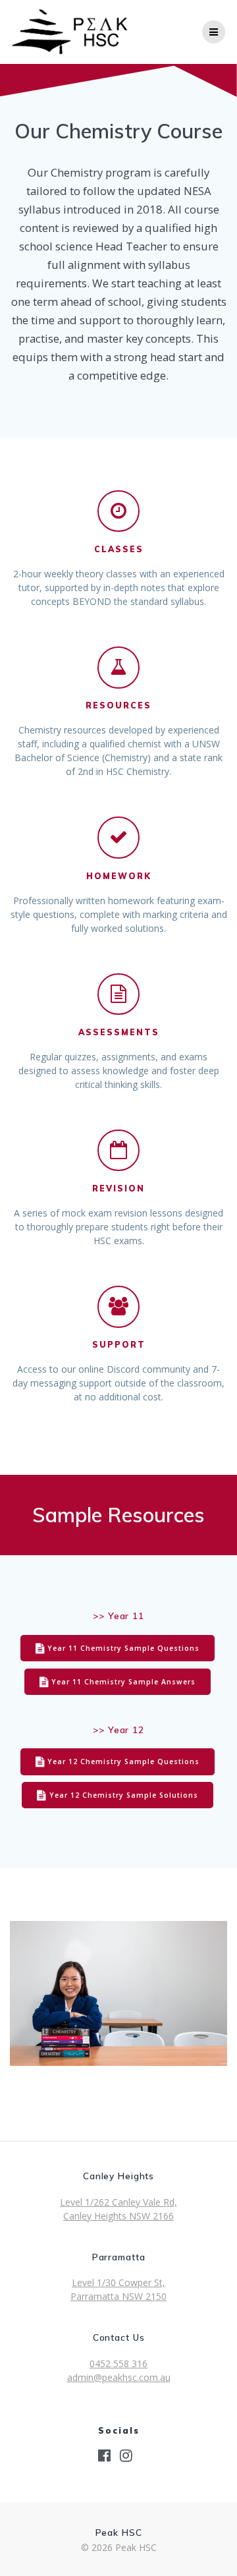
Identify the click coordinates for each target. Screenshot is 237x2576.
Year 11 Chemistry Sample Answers (123, 1682)
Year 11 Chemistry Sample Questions (123, 1648)
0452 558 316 (118, 2363)
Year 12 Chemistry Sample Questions (123, 1761)
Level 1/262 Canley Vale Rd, (118, 2202)
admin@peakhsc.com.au (119, 2377)
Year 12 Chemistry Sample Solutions (124, 1795)
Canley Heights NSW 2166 (118, 2216)
